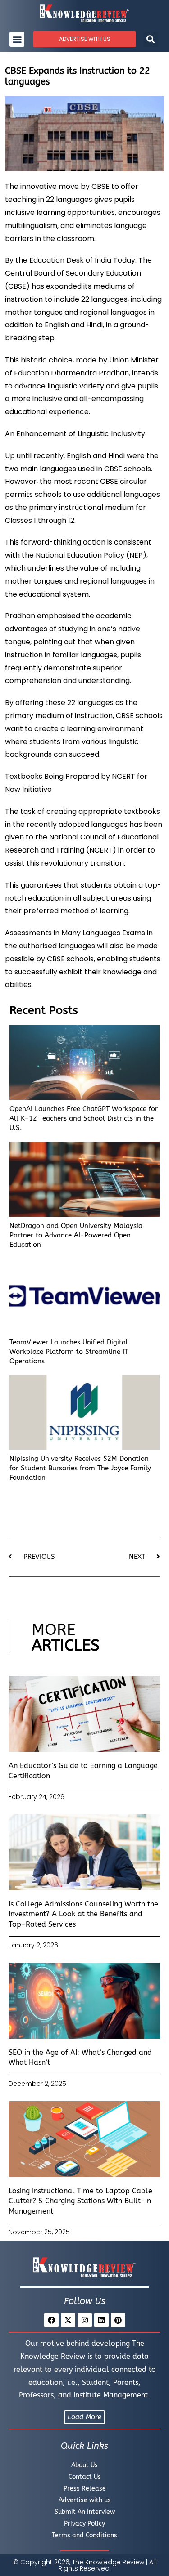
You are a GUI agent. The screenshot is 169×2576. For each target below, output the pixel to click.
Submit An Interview (85, 2512)
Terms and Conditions (84, 2535)
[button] (17, 39)
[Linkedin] (101, 2320)
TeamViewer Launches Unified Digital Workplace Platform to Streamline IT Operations (69, 1352)
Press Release (85, 2489)
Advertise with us (85, 2500)
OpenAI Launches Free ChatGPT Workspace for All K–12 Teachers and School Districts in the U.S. (84, 1118)
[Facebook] (51, 2320)
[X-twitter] (68, 2320)
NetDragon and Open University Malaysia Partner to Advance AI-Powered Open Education (76, 1235)
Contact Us (85, 2477)
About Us (84, 2465)
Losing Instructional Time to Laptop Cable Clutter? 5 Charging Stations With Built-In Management (80, 2201)
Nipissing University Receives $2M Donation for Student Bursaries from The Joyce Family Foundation (80, 1468)
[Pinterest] (118, 2320)
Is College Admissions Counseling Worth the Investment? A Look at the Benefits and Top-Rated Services (83, 1914)
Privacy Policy (84, 2524)
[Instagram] (85, 2320)
